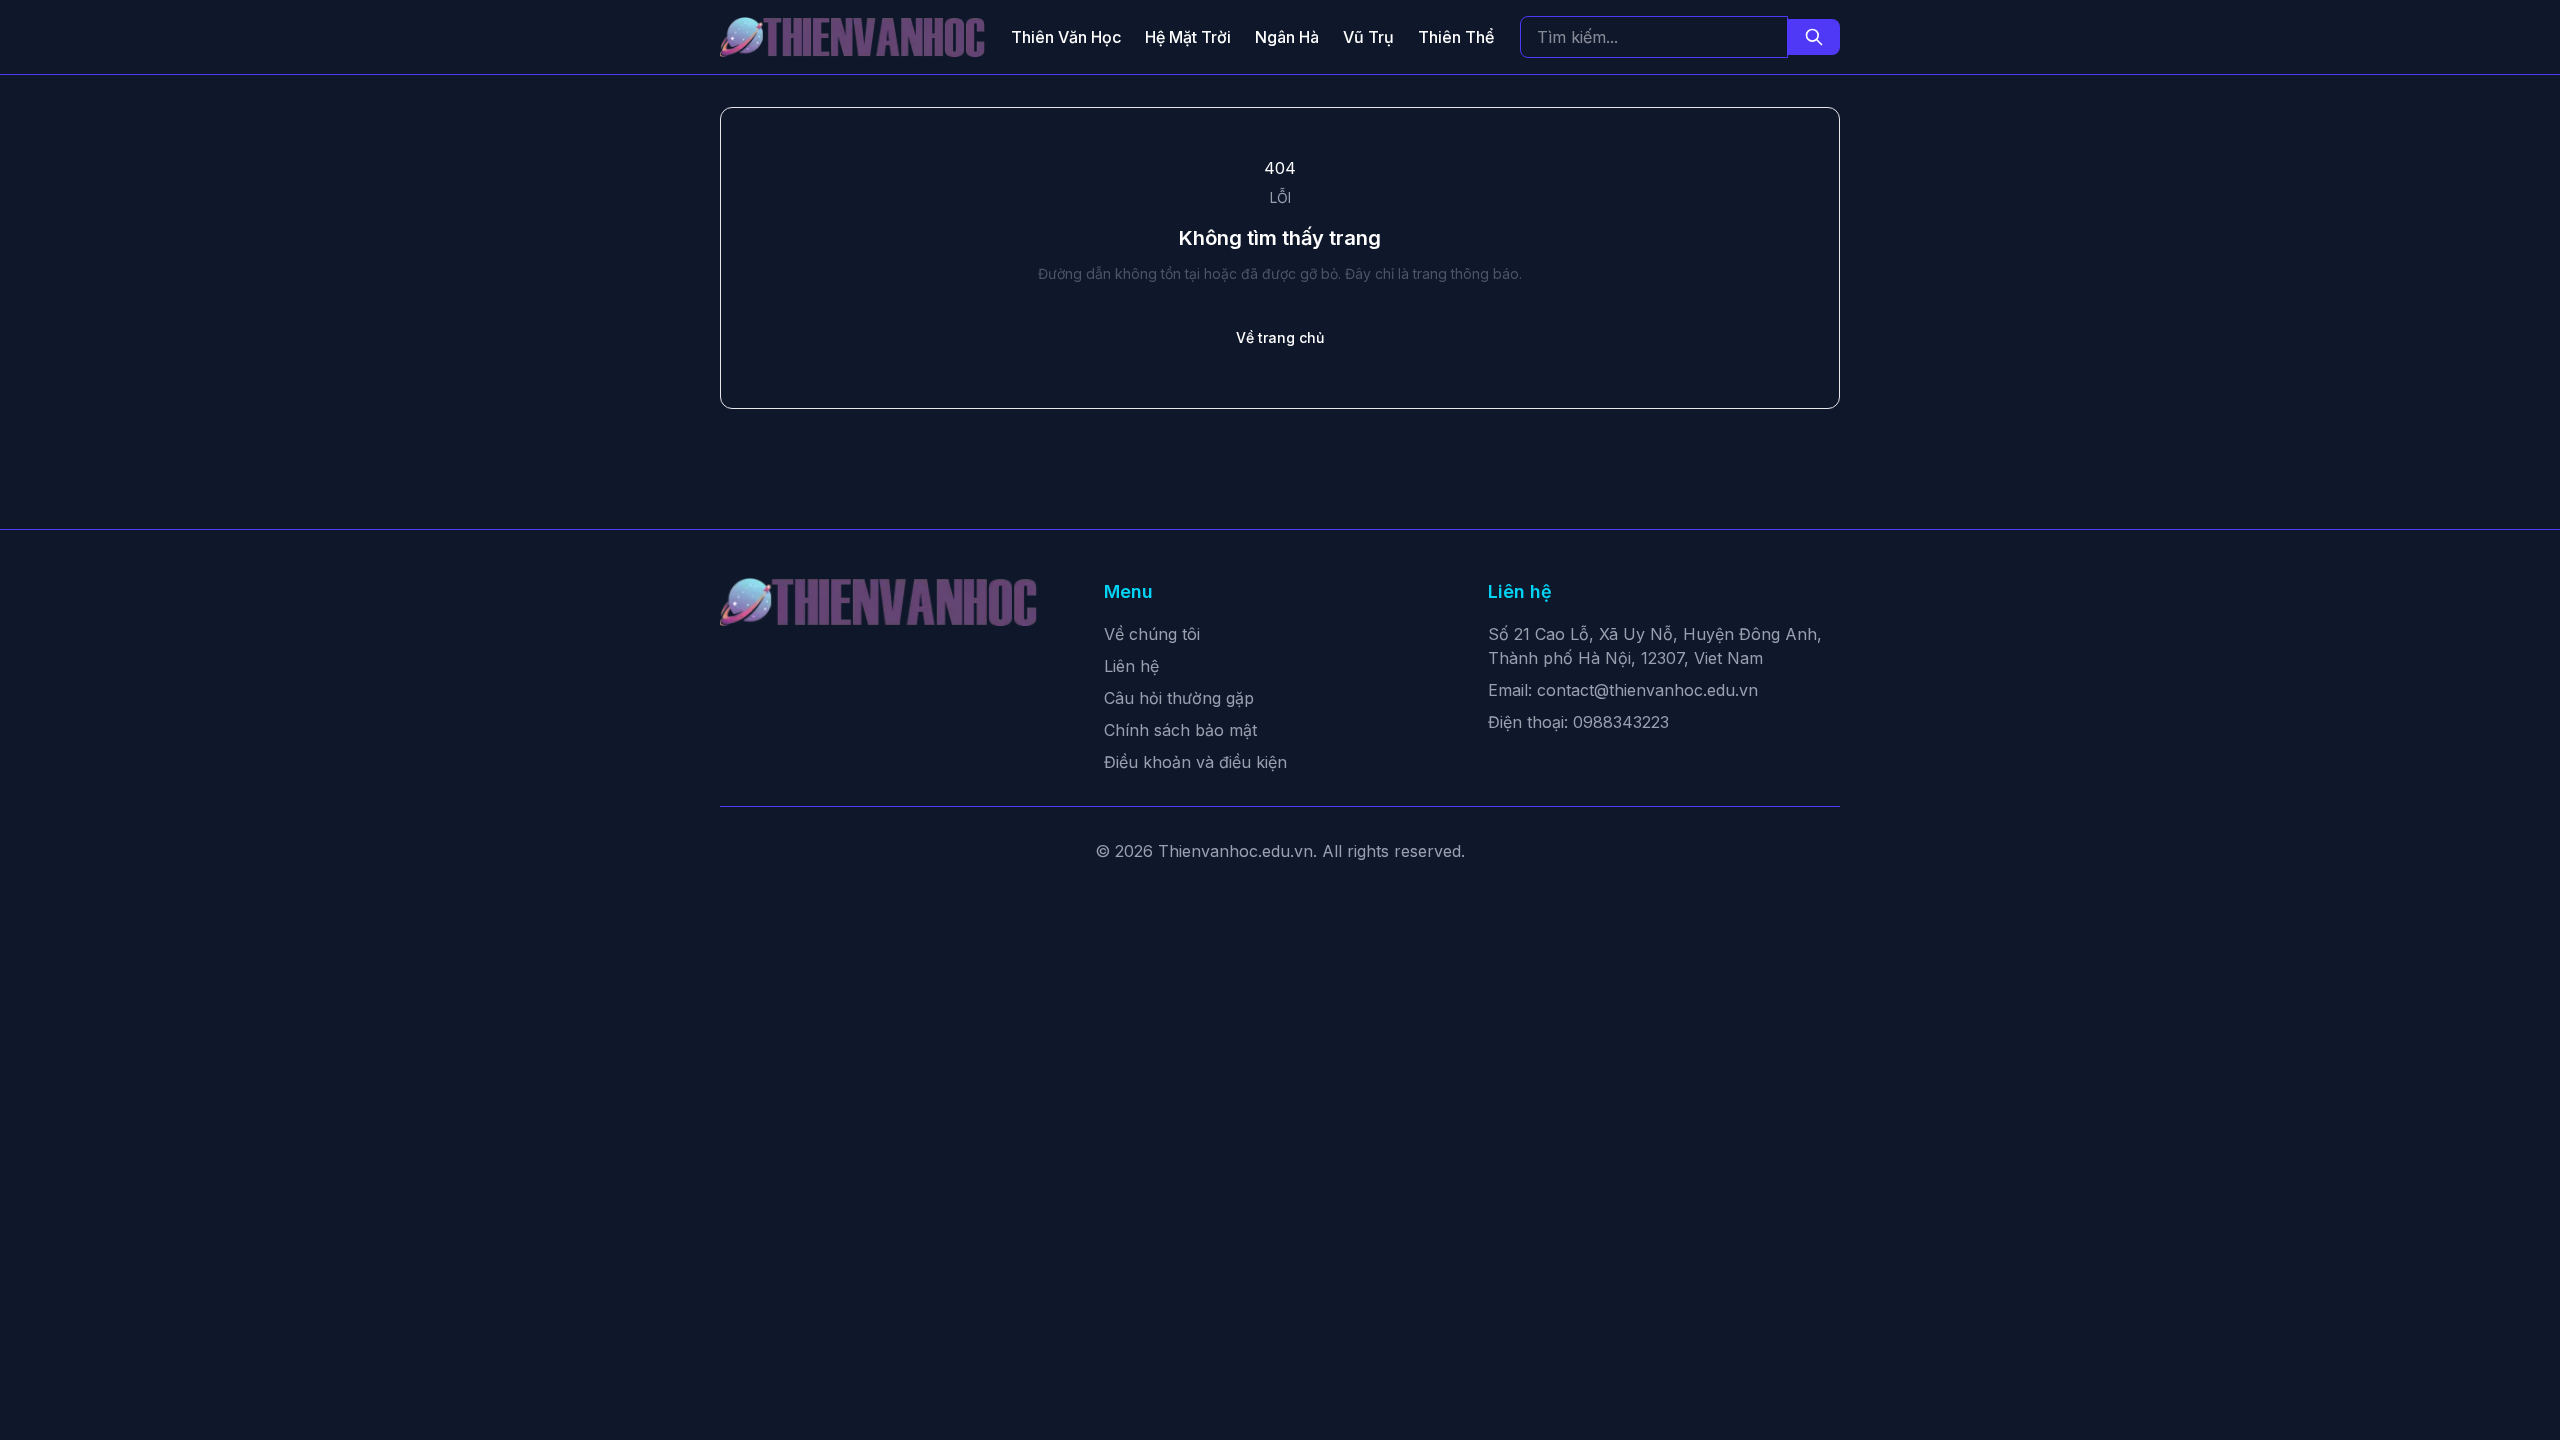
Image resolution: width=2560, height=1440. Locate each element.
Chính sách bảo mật (1180, 730)
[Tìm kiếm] (1814, 37)
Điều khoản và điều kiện (1195, 762)
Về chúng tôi (1152, 634)
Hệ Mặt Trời (1188, 37)
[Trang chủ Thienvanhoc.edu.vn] (852, 37)
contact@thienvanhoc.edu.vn (1647, 690)
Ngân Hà (1287, 37)
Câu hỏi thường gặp (1179, 698)
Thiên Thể (1456, 37)
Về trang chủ (1280, 337)
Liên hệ (1131, 666)
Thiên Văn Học (1066, 37)
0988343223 (1621, 722)
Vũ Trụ (1368, 37)
